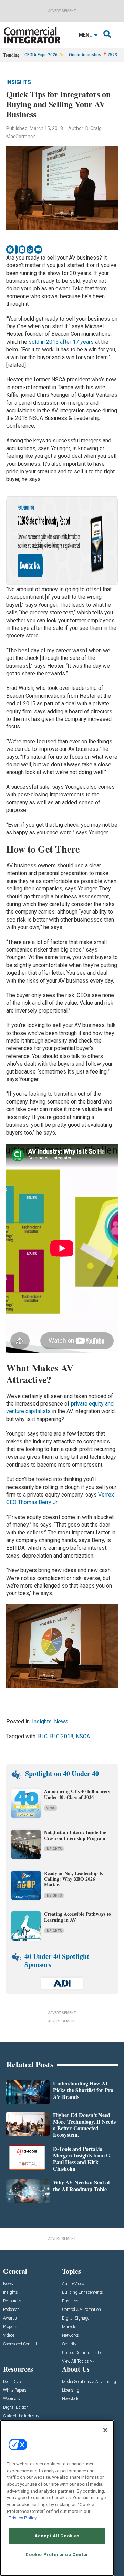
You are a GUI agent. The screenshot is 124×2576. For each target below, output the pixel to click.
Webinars (12, 2399)
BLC (43, 1736)
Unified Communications (84, 2353)
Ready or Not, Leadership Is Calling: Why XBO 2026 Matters (73, 1879)
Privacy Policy (23, 2518)
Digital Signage (76, 2318)
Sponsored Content (20, 2344)
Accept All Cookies (57, 2536)
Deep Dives (13, 2382)
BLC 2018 (62, 1736)
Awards (10, 2318)
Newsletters (72, 2399)
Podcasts (11, 2310)
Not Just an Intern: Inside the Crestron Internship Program (75, 1835)
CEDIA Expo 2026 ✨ (44, 55)
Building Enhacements (82, 2292)
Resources (12, 2301)
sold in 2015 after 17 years (61, 342)
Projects (10, 2327)
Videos (9, 2336)
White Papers (15, 2390)
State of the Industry (21, 2416)
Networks (70, 2336)
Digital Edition (16, 2408)
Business (70, 2301)
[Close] (105, 2430)
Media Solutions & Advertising (89, 2382)
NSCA (83, 1736)
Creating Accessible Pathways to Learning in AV (77, 1917)
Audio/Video (73, 2284)
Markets (69, 2327)
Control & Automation (81, 2310)
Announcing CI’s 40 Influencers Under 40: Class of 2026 (77, 1794)
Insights (19, 82)
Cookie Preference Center (57, 2554)
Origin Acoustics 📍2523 (93, 55)
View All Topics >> (78, 2361)
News (61, 1722)
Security (69, 2344)
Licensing (71, 2390)
